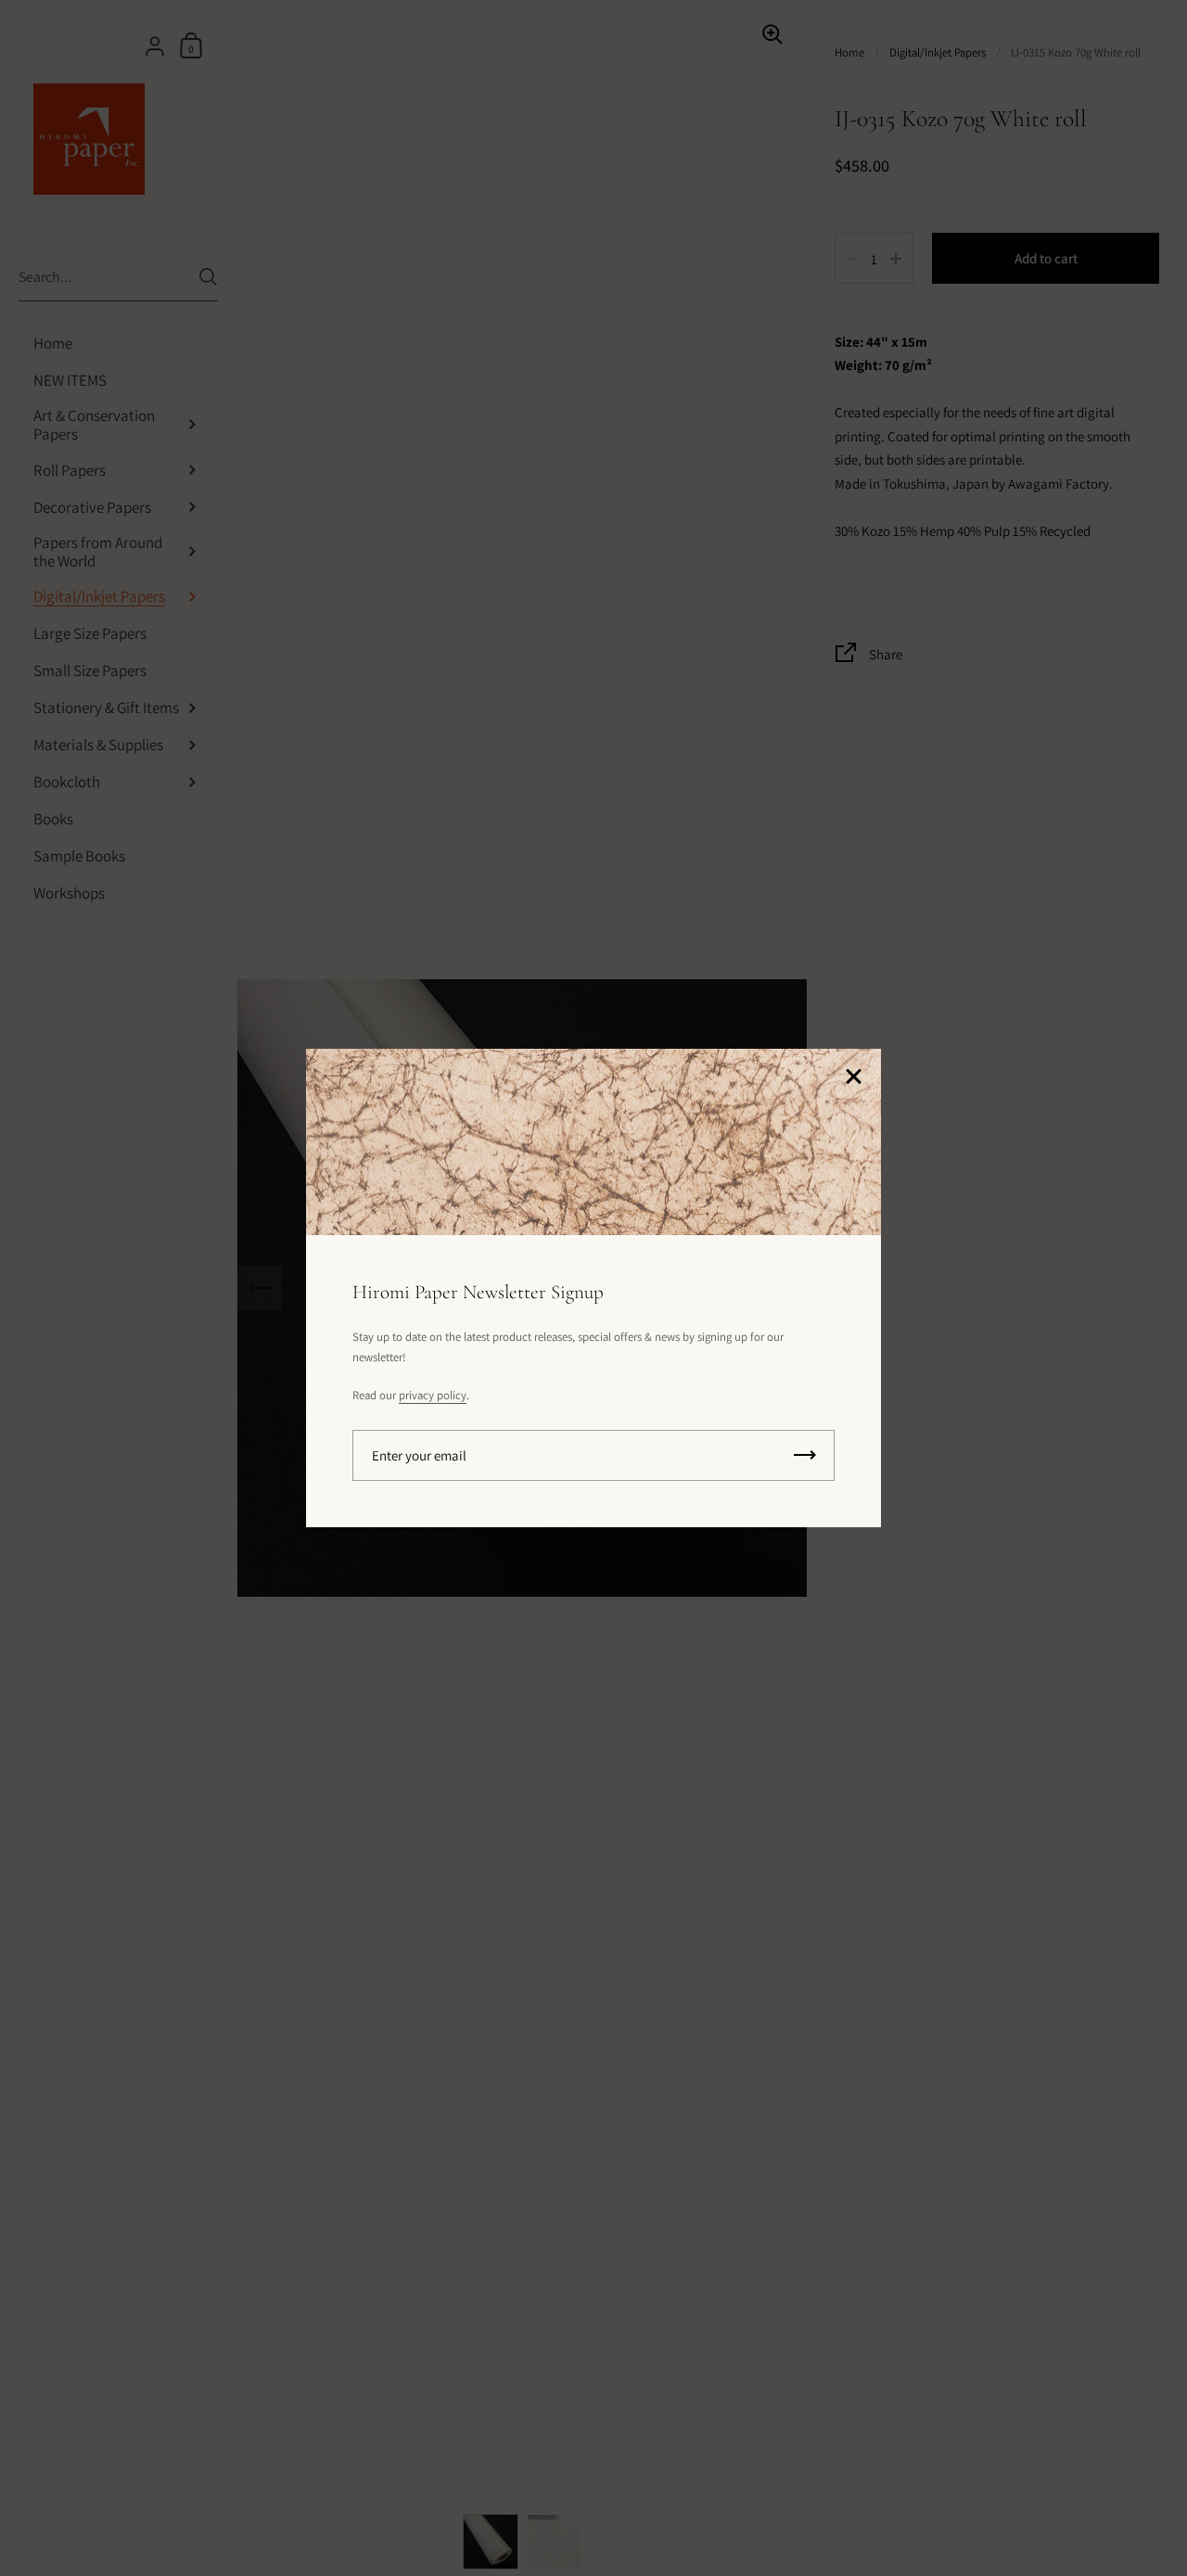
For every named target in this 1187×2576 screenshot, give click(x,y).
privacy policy (433, 1395)
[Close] (853, 1078)
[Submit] (805, 1455)
